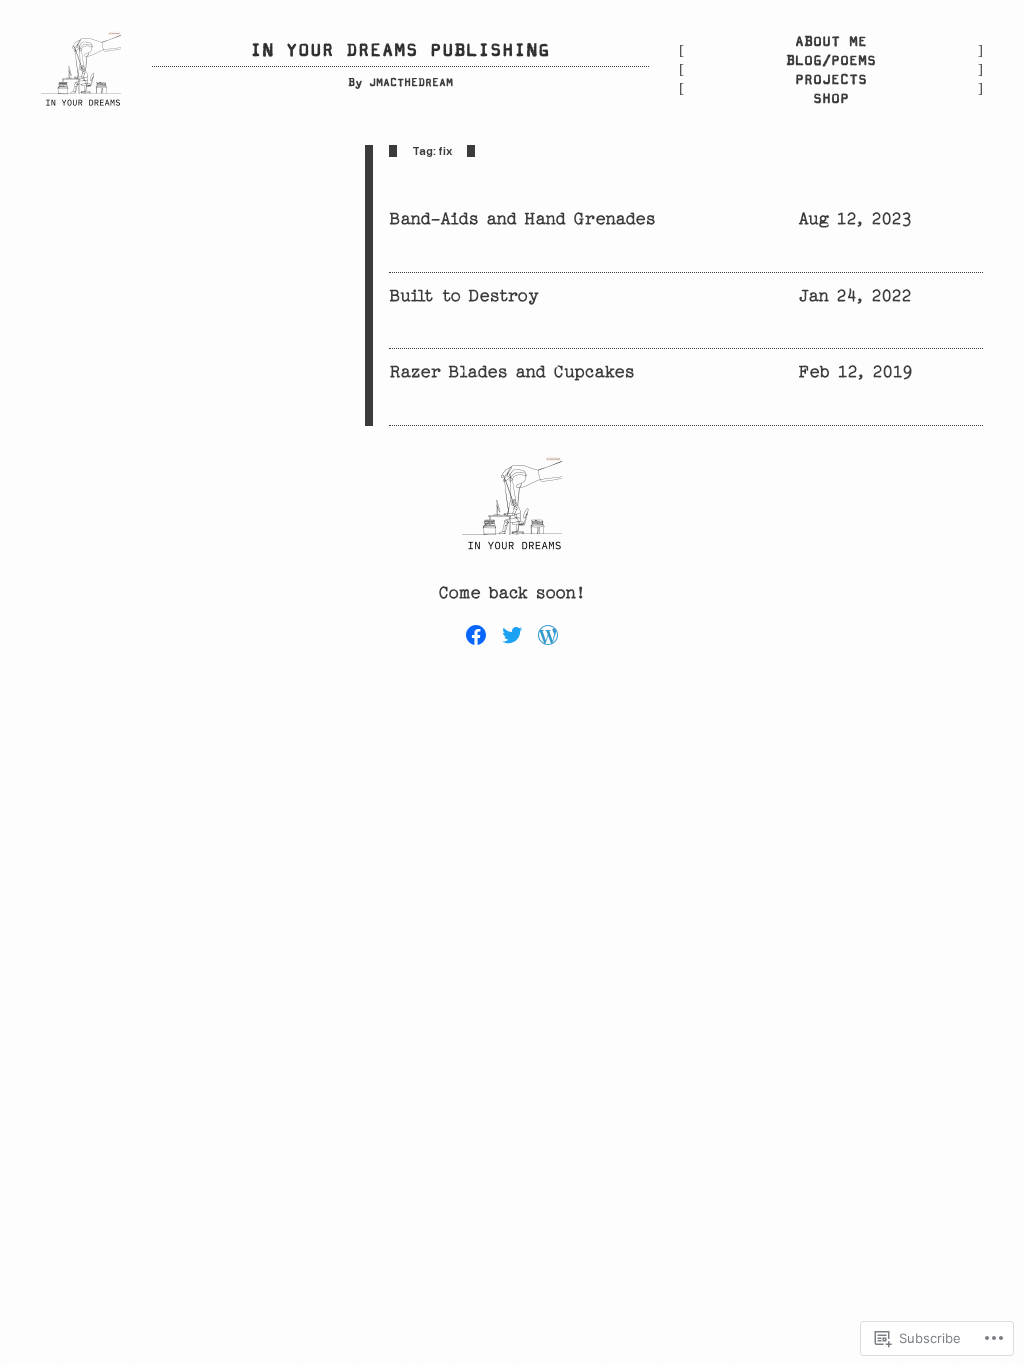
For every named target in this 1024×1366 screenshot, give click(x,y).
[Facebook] (476, 635)
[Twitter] (512, 635)
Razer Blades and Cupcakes (512, 371)
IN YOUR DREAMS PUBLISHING (400, 51)
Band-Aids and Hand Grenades (522, 218)
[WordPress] (548, 635)
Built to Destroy (464, 295)
